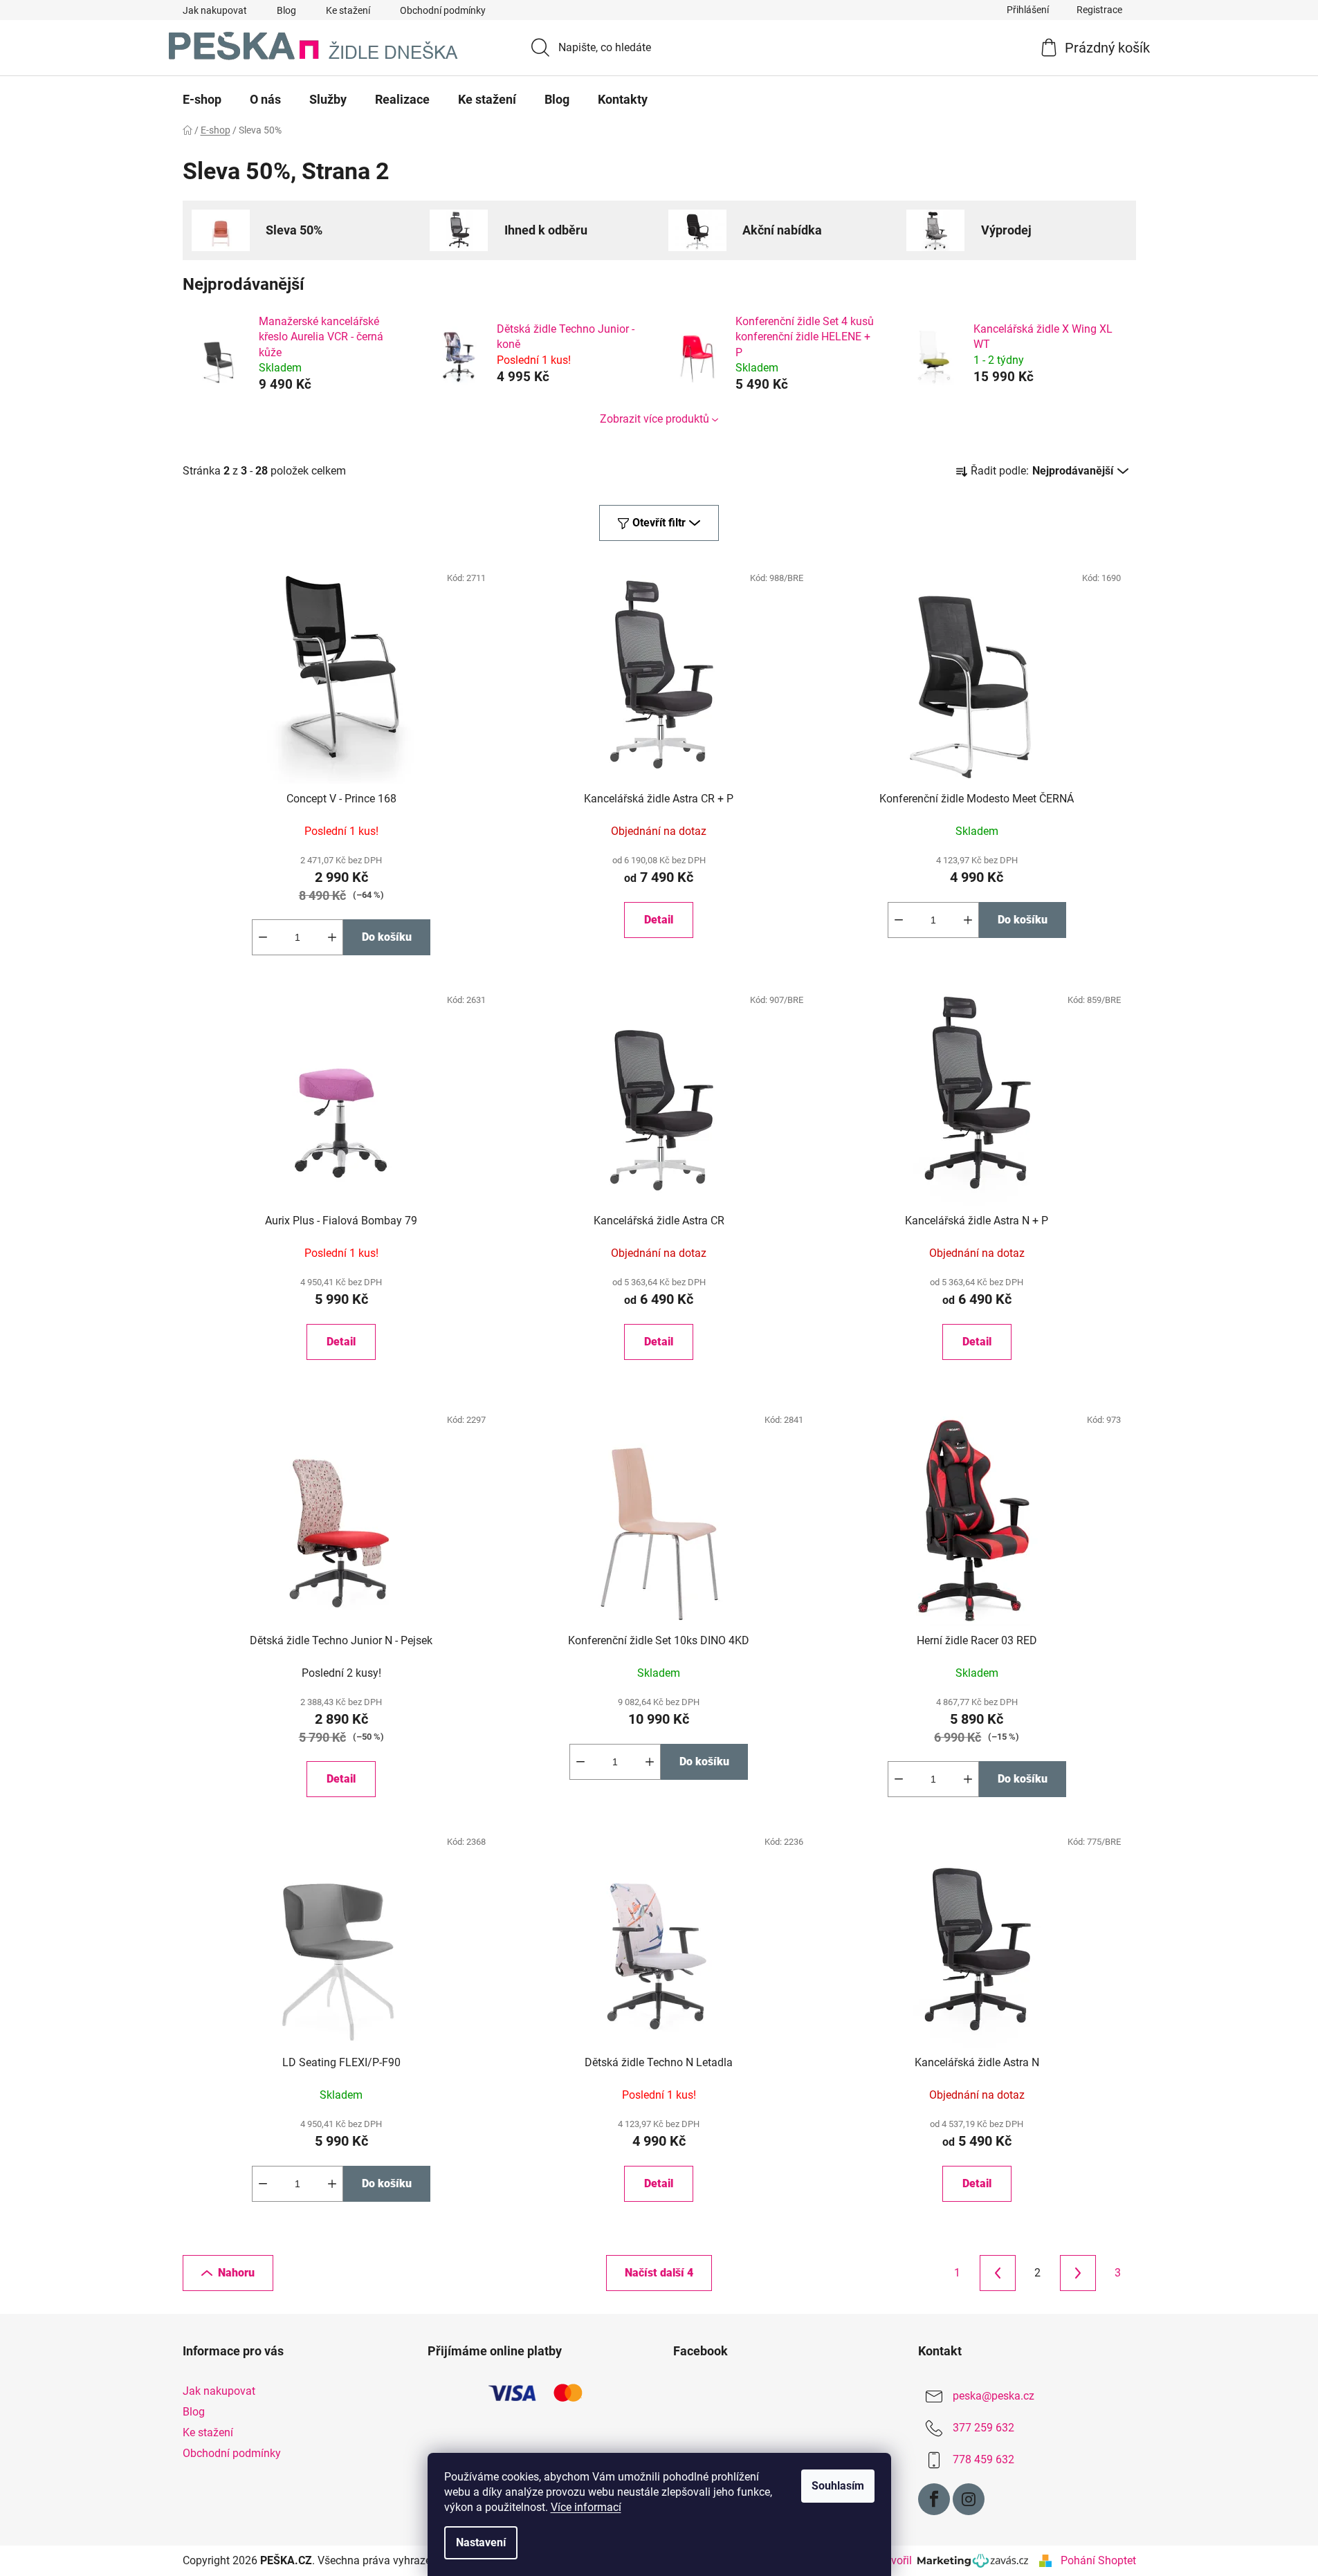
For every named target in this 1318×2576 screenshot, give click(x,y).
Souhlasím (838, 2486)
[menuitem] (202, 100)
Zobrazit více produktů (655, 419)
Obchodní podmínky (443, 10)
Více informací (586, 2507)
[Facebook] (934, 2499)
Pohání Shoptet (1098, 2560)
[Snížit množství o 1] (263, 937)
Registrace (1099, 10)
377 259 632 (983, 2428)
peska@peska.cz (994, 2396)
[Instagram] (969, 2499)
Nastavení (481, 2542)
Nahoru (236, 2273)
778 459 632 (983, 2459)
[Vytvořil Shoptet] (1045, 2561)
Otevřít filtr (659, 523)
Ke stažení (348, 10)
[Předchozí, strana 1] (998, 2273)
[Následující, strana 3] (1078, 2273)
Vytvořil (896, 2560)
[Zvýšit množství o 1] (332, 937)
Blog (286, 10)
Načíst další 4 (659, 2273)
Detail (659, 920)
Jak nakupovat (215, 10)
